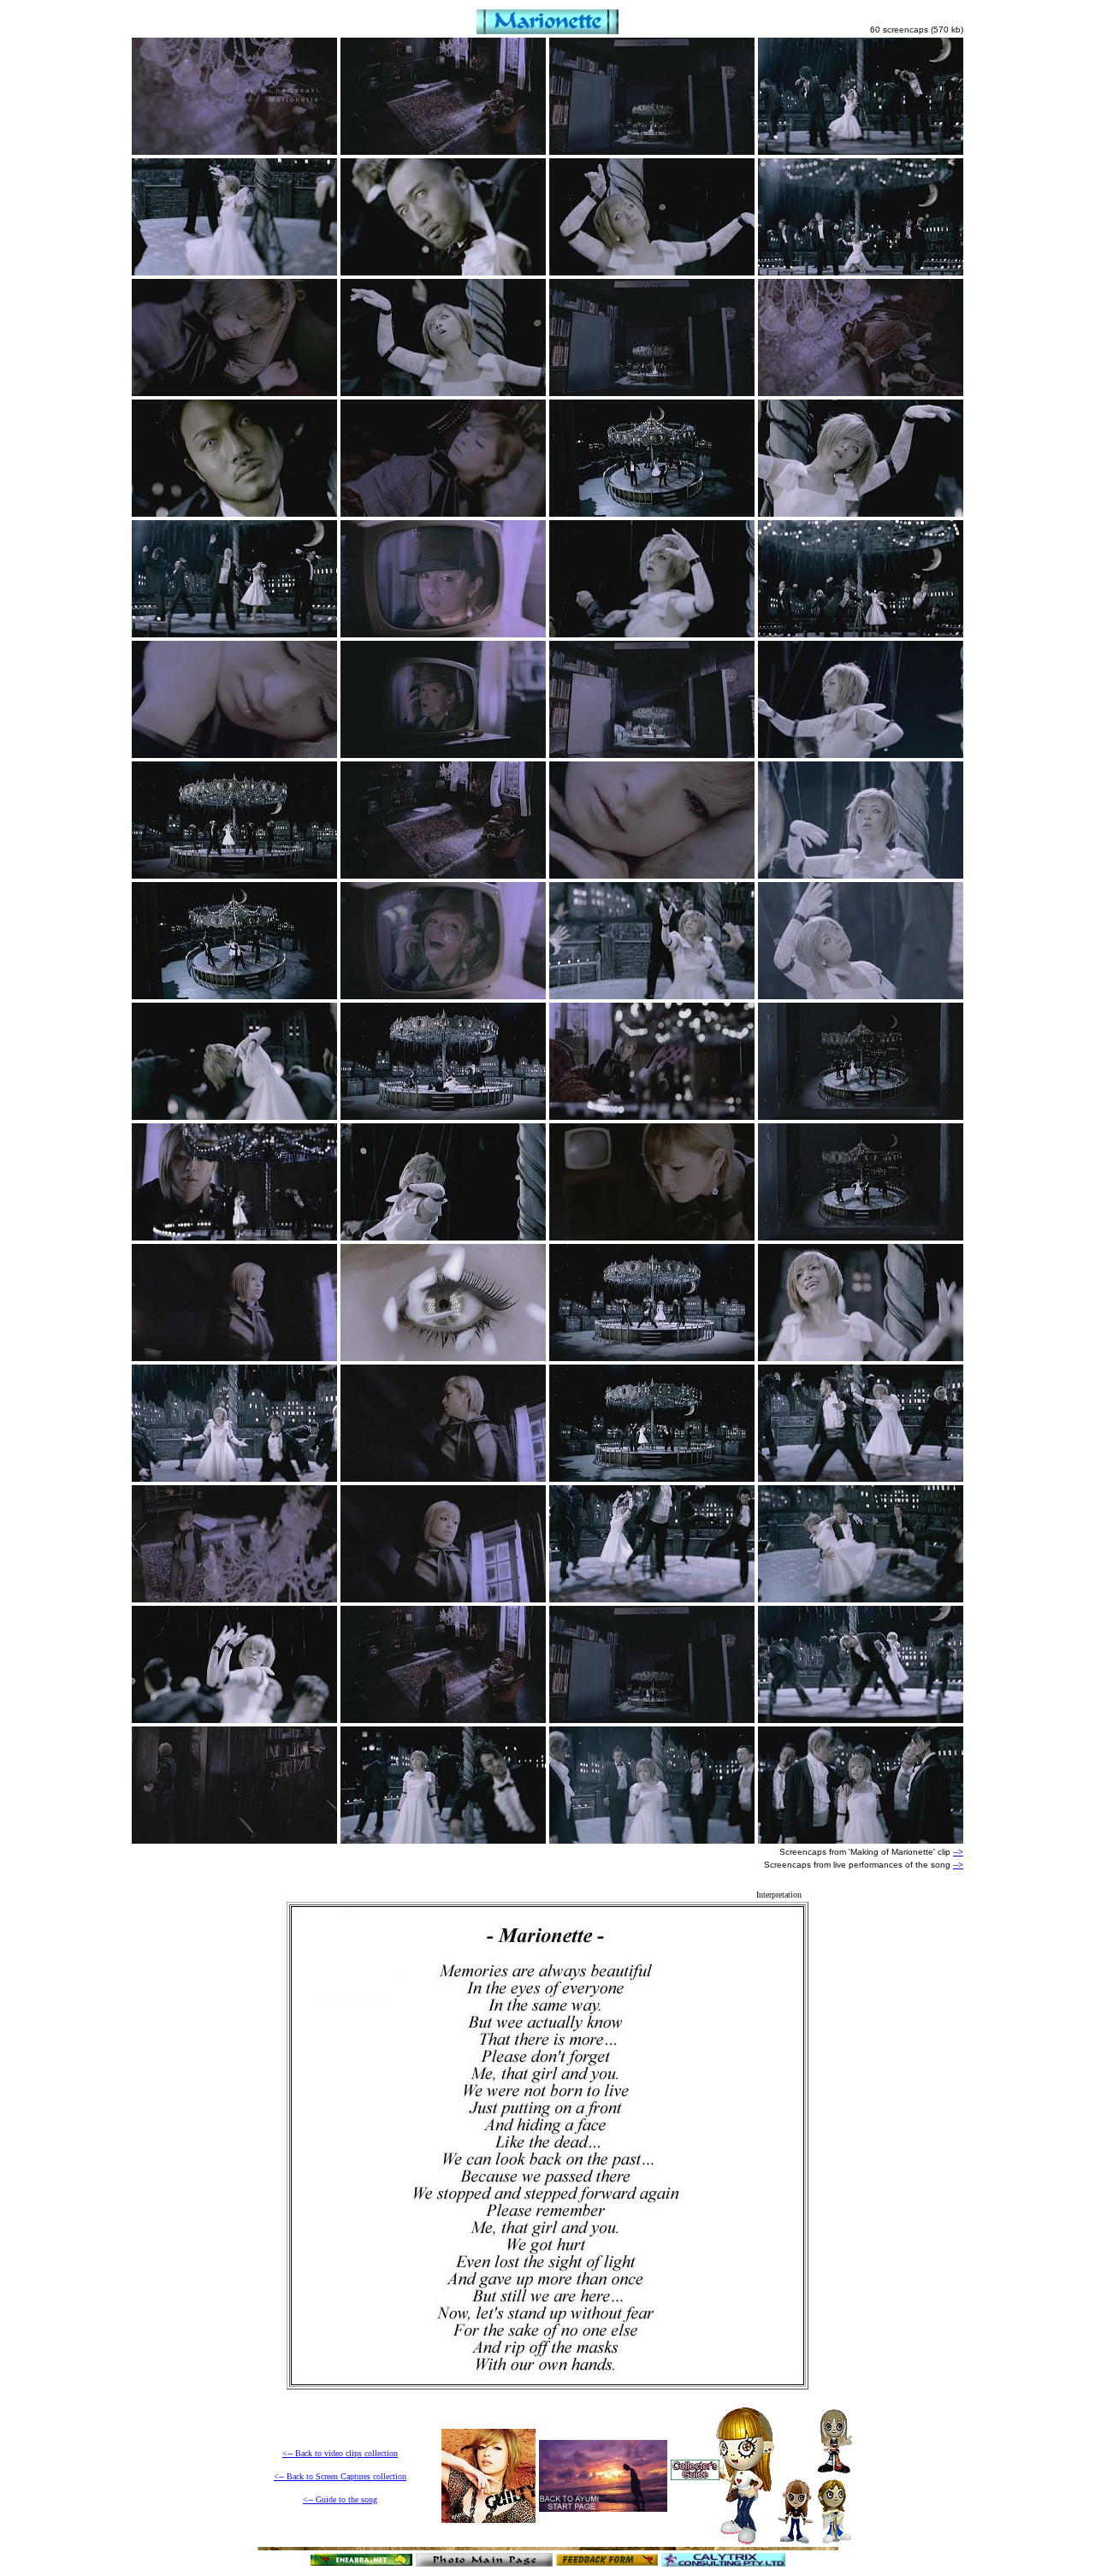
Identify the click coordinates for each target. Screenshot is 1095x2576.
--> (958, 1852)
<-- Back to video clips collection (340, 2453)
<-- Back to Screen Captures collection (340, 2476)
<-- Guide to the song (340, 2499)
